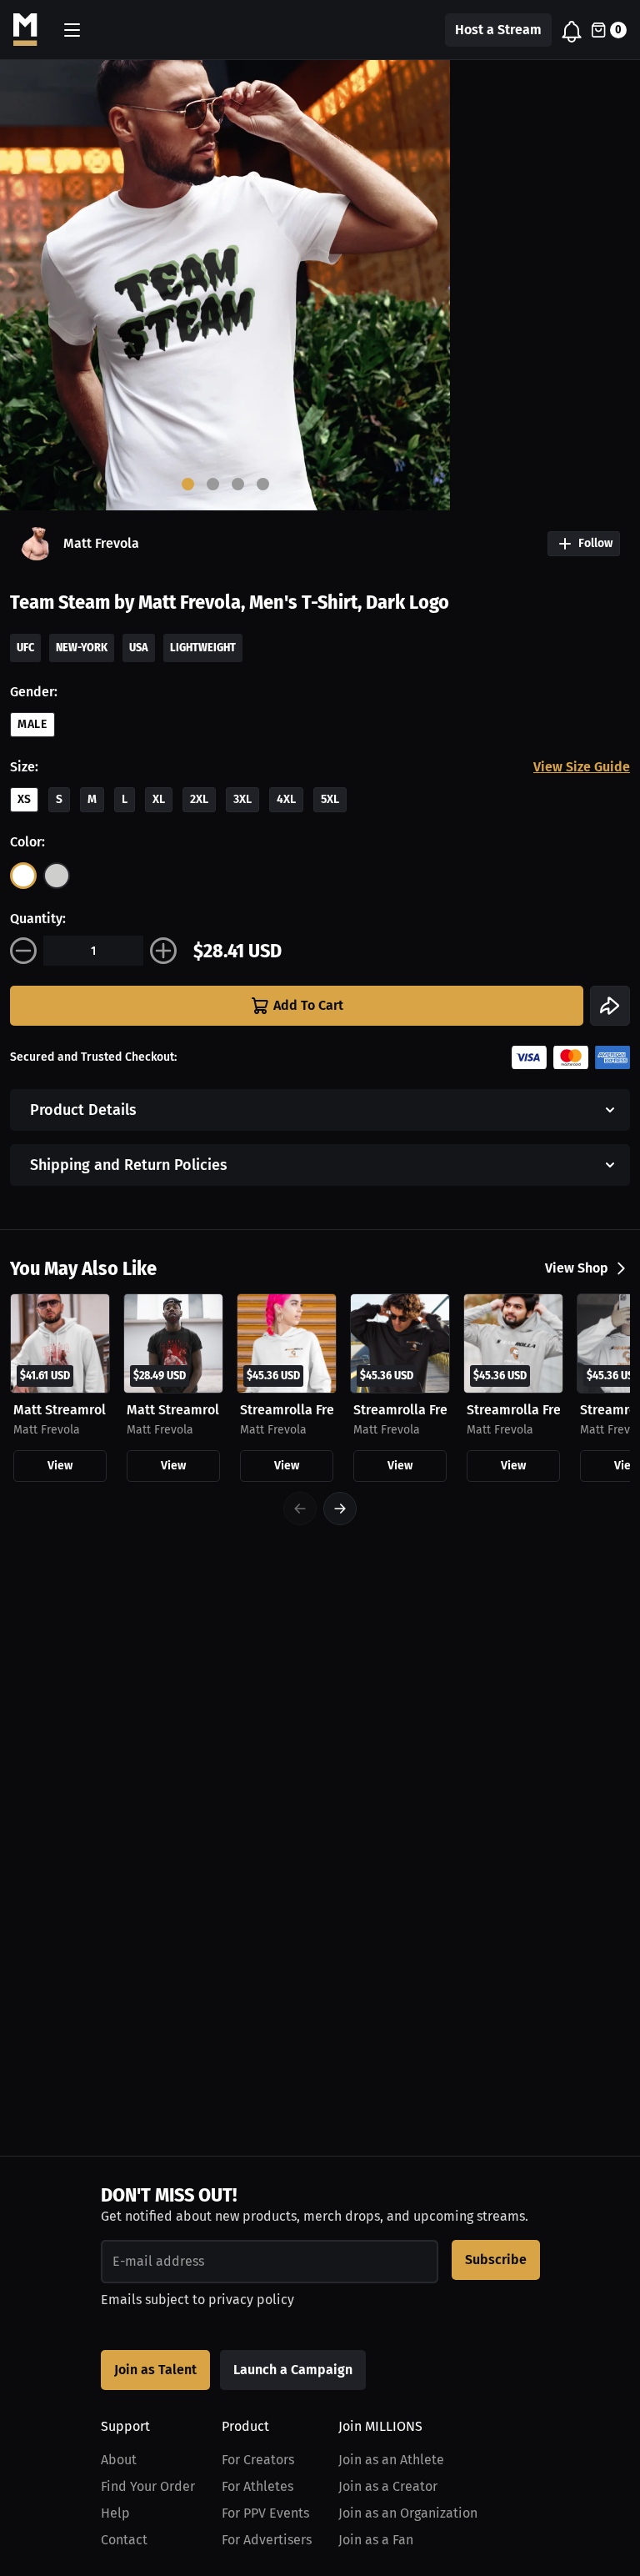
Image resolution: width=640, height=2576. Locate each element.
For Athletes (257, 2486)
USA (139, 648)
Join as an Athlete (391, 2460)
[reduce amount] (23, 951)
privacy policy (251, 2300)
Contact (124, 2540)
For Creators (258, 2460)
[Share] (610, 1006)
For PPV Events (265, 2513)
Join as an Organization (408, 2513)
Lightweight (203, 648)
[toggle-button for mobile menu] (72, 30)
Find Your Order (148, 2486)
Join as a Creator (388, 2486)
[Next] (340, 1509)
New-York (82, 648)
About (119, 2460)
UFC (25, 648)
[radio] (23, 876)
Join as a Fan (376, 2540)
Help (115, 2513)
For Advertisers (267, 2540)
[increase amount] (163, 951)
